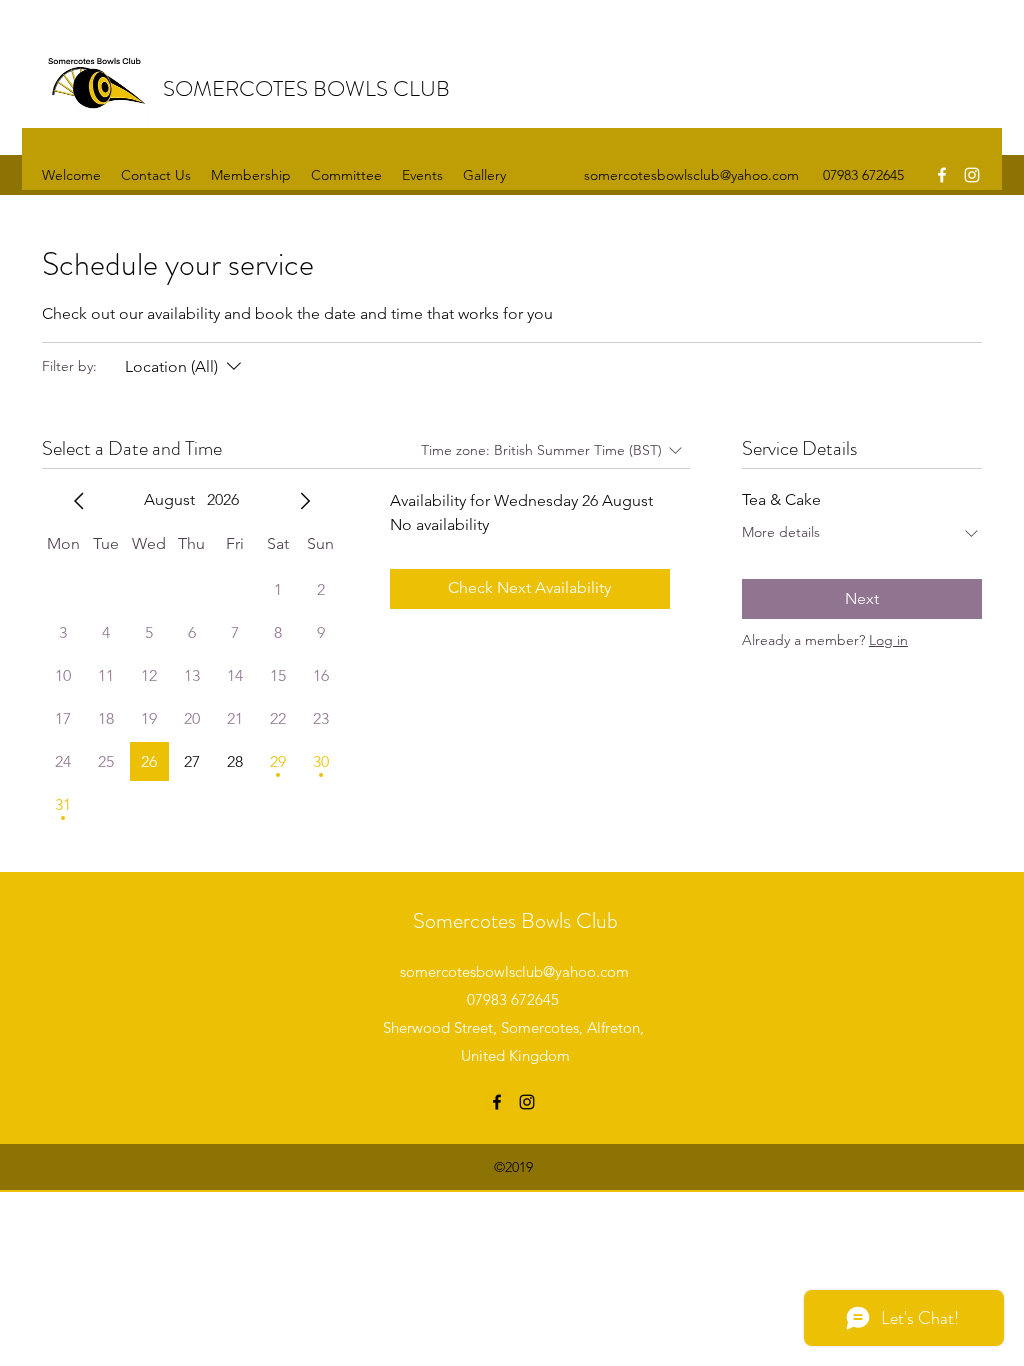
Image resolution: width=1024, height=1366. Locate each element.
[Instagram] (972, 175)
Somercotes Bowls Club (515, 920)
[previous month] (79, 501)
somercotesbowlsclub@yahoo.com (691, 175)
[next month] (305, 501)
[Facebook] (942, 175)
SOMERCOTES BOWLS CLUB (306, 88)
